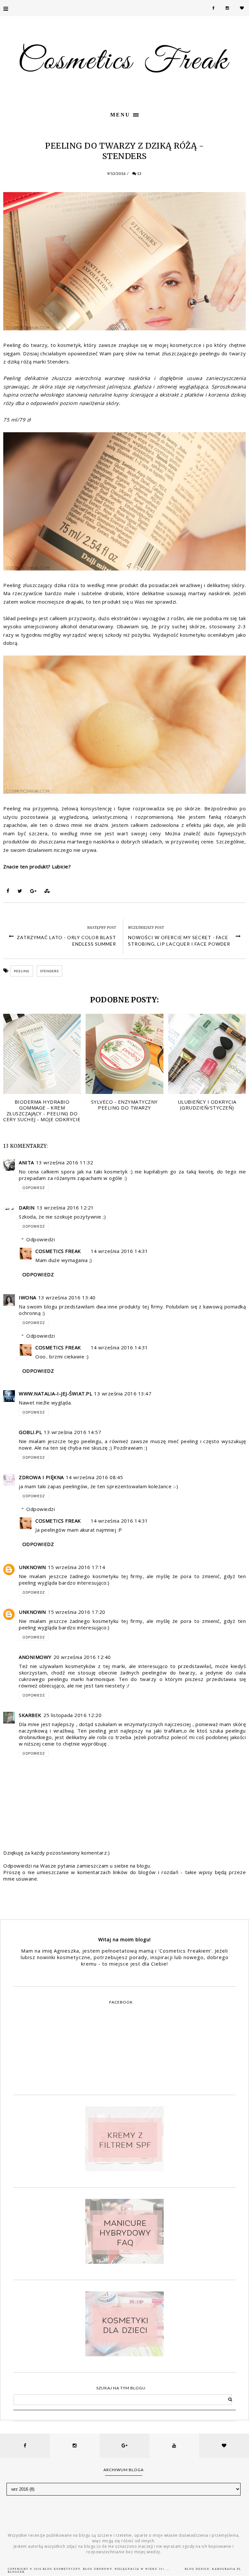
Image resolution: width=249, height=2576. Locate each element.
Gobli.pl (30, 1432)
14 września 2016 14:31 (119, 1251)
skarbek (30, 1715)
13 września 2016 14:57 (72, 1432)
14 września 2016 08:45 (95, 1477)
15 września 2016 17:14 (77, 1567)
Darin (27, 1208)
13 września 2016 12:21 (65, 1208)
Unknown (32, 1567)
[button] (124, 114)
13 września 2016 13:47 (123, 1393)
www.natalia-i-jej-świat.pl (55, 1393)
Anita (26, 1162)
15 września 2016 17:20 (77, 1612)
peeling (22, 971)
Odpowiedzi (41, 1239)
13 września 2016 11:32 (65, 1162)
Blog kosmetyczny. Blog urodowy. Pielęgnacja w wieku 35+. (105, 2569)
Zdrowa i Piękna (41, 1477)
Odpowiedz (34, 1188)
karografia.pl (227, 2569)
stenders (49, 971)
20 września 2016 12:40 (82, 1657)
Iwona (28, 1297)
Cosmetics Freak (58, 1251)
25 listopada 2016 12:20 (73, 1715)
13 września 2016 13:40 (67, 1297)
